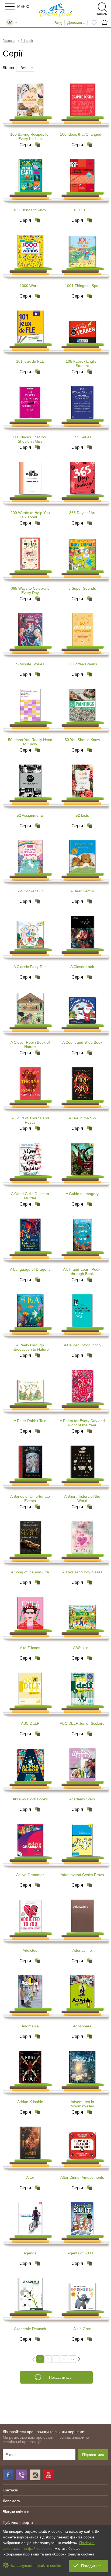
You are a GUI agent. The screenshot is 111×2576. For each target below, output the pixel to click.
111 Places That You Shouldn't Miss (30, 439)
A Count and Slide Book (82, 1042)
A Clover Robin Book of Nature (30, 1045)
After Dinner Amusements (82, 2177)
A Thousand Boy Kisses (82, 1572)
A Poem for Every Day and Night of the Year (82, 1423)
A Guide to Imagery (82, 1194)
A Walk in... (82, 1648)
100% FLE (82, 210)
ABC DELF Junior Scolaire (82, 1723)
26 (64, 2359)
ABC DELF (30, 1723)
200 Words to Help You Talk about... (30, 515)
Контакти (11, 2490)
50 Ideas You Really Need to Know (30, 742)
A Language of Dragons (30, 1269)
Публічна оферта (18, 2522)
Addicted (30, 1950)
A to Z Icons (30, 1648)
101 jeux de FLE (30, 361)
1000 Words (30, 286)
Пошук (93, 7)
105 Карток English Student (82, 363)
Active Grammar (30, 1875)
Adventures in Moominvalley (82, 2104)
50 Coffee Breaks (82, 664)
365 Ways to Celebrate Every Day (30, 590)
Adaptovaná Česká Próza (82, 1875)
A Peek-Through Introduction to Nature (30, 1347)
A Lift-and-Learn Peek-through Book (82, 1272)
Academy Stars (82, 1799)
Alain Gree (82, 2329)
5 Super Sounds (82, 588)
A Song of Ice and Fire (30, 1572)
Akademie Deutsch (30, 2329)
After (30, 2177)
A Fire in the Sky (82, 1118)
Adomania (30, 2026)
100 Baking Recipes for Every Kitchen (30, 136)
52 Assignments (30, 815)
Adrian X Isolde (30, 2102)
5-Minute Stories (30, 664)
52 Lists (82, 815)
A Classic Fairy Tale (30, 967)
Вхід (58, 23)
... (56, 2359)
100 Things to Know (30, 210)
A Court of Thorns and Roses (30, 1120)
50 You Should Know (82, 740)
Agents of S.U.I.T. (82, 2253)
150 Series (82, 437)
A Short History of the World (82, 1499)
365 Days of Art (82, 513)
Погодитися (91, 2566)
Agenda (30, 2253)
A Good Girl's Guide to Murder (30, 1196)
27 (72, 2359)
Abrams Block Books (30, 1799)
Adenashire (82, 1950)
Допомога (76, 22)
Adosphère (82, 2026)
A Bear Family (82, 891)
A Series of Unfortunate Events (30, 1499)
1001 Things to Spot (82, 286)
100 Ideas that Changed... (82, 134)
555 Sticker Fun (30, 891)
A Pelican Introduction (82, 1345)
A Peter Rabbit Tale (30, 1421)
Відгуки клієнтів (16, 2512)
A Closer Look (82, 967)
